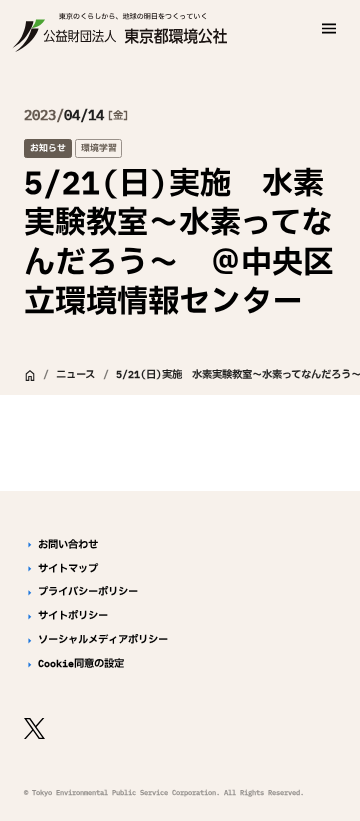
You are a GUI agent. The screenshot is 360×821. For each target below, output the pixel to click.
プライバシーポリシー (88, 592)
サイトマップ (68, 569)
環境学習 (99, 147)
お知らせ (48, 147)
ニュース (75, 375)
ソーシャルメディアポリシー (103, 640)
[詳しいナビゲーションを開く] (329, 28)
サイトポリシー (73, 616)
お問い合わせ (68, 545)
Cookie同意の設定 (81, 664)
